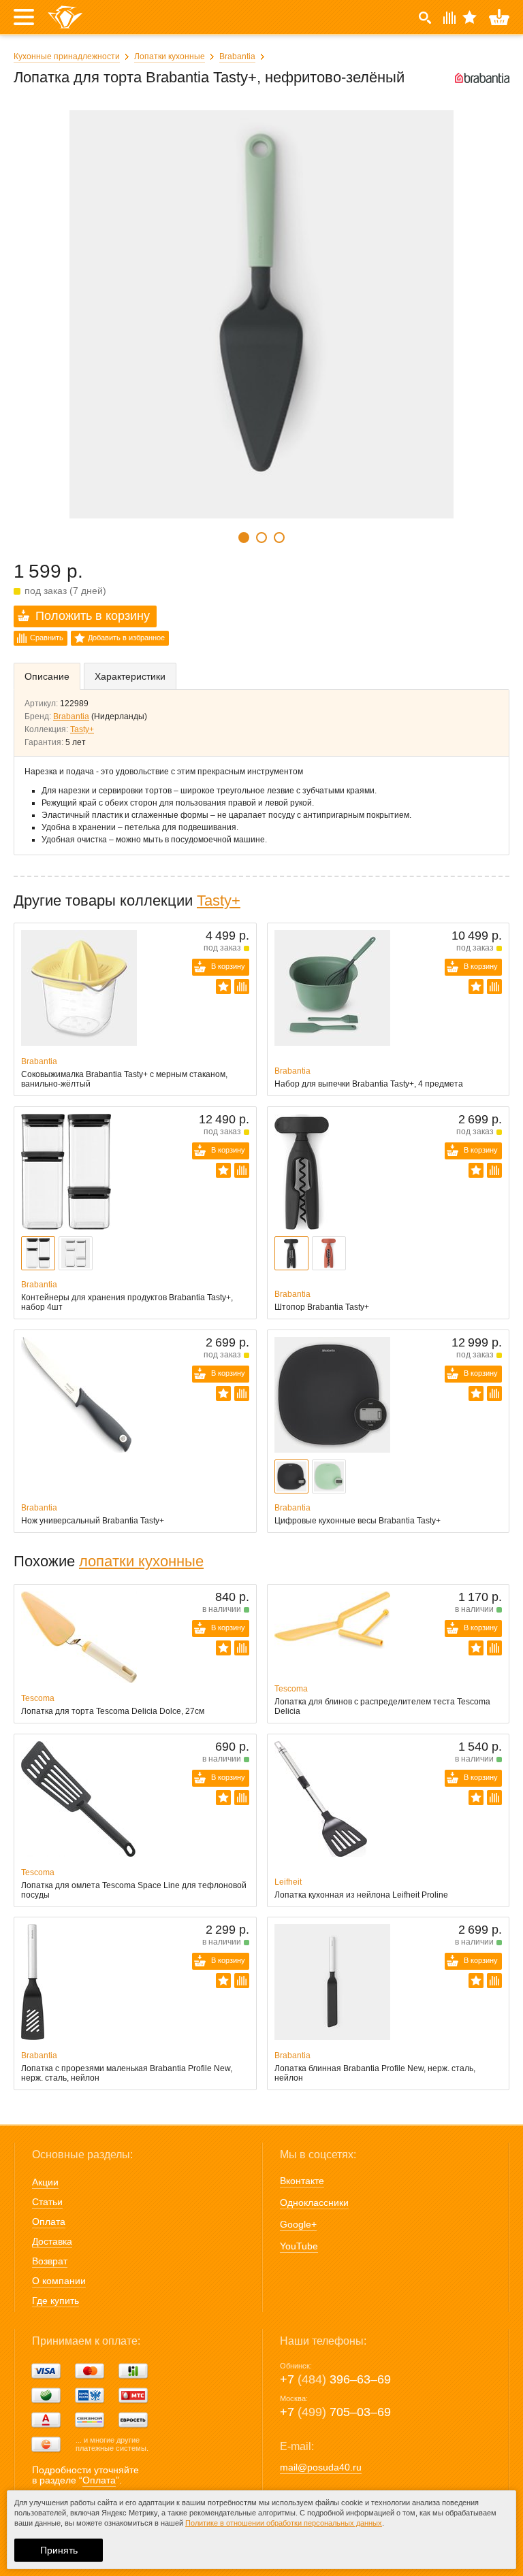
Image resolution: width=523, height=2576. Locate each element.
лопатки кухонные (141, 1561)
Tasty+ (82, 729)
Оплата (49, 2222)
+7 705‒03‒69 (335, 2412)
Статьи (47, 2202)
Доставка (52, 2241)
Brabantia (237, 56)
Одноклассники (314, 2202)
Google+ (298, 2224)
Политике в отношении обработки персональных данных (284, 2523)
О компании (59, 2281)
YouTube (299, 2246)
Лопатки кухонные (170, 56)
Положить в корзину (93, 616)
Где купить (56, 2300)
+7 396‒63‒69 (335, 2379)
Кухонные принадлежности (67, 56)
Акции (45, 2182)
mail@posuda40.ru (321, 2467)
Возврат (50, 2261)
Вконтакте (302, 2181)
